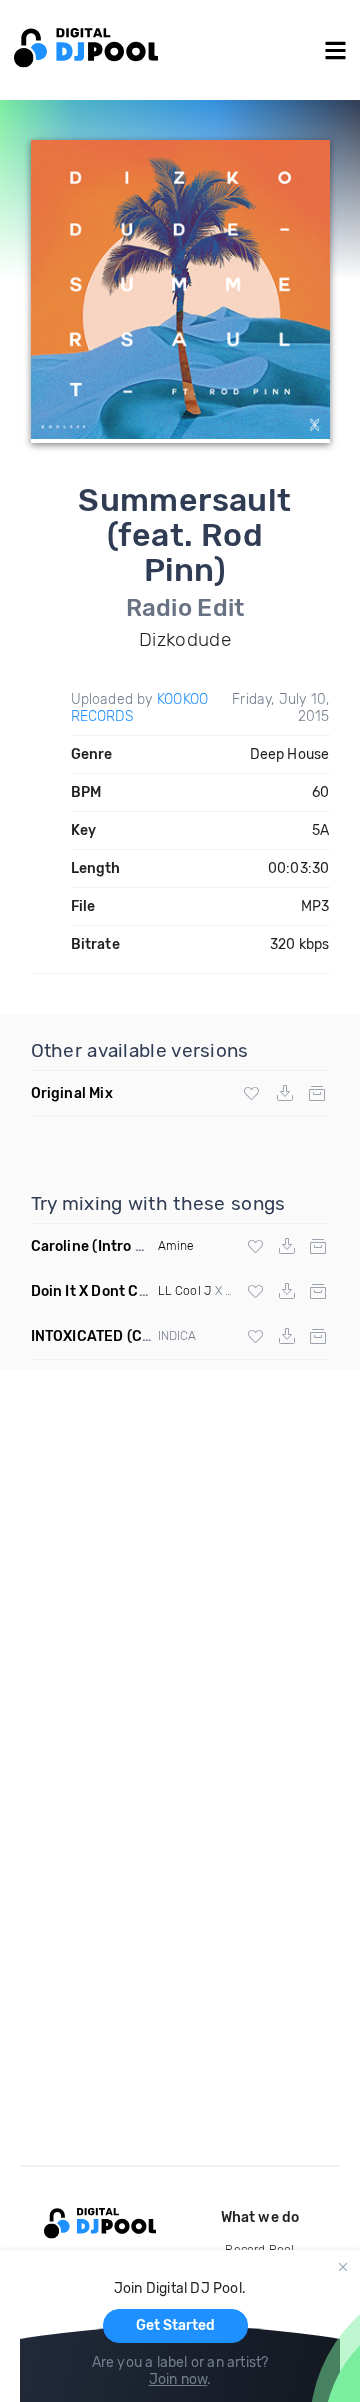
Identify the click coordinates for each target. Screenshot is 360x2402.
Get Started (175, 2325)
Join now (178, 2379)
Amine (176, 1246)
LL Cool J (185, 1291)
